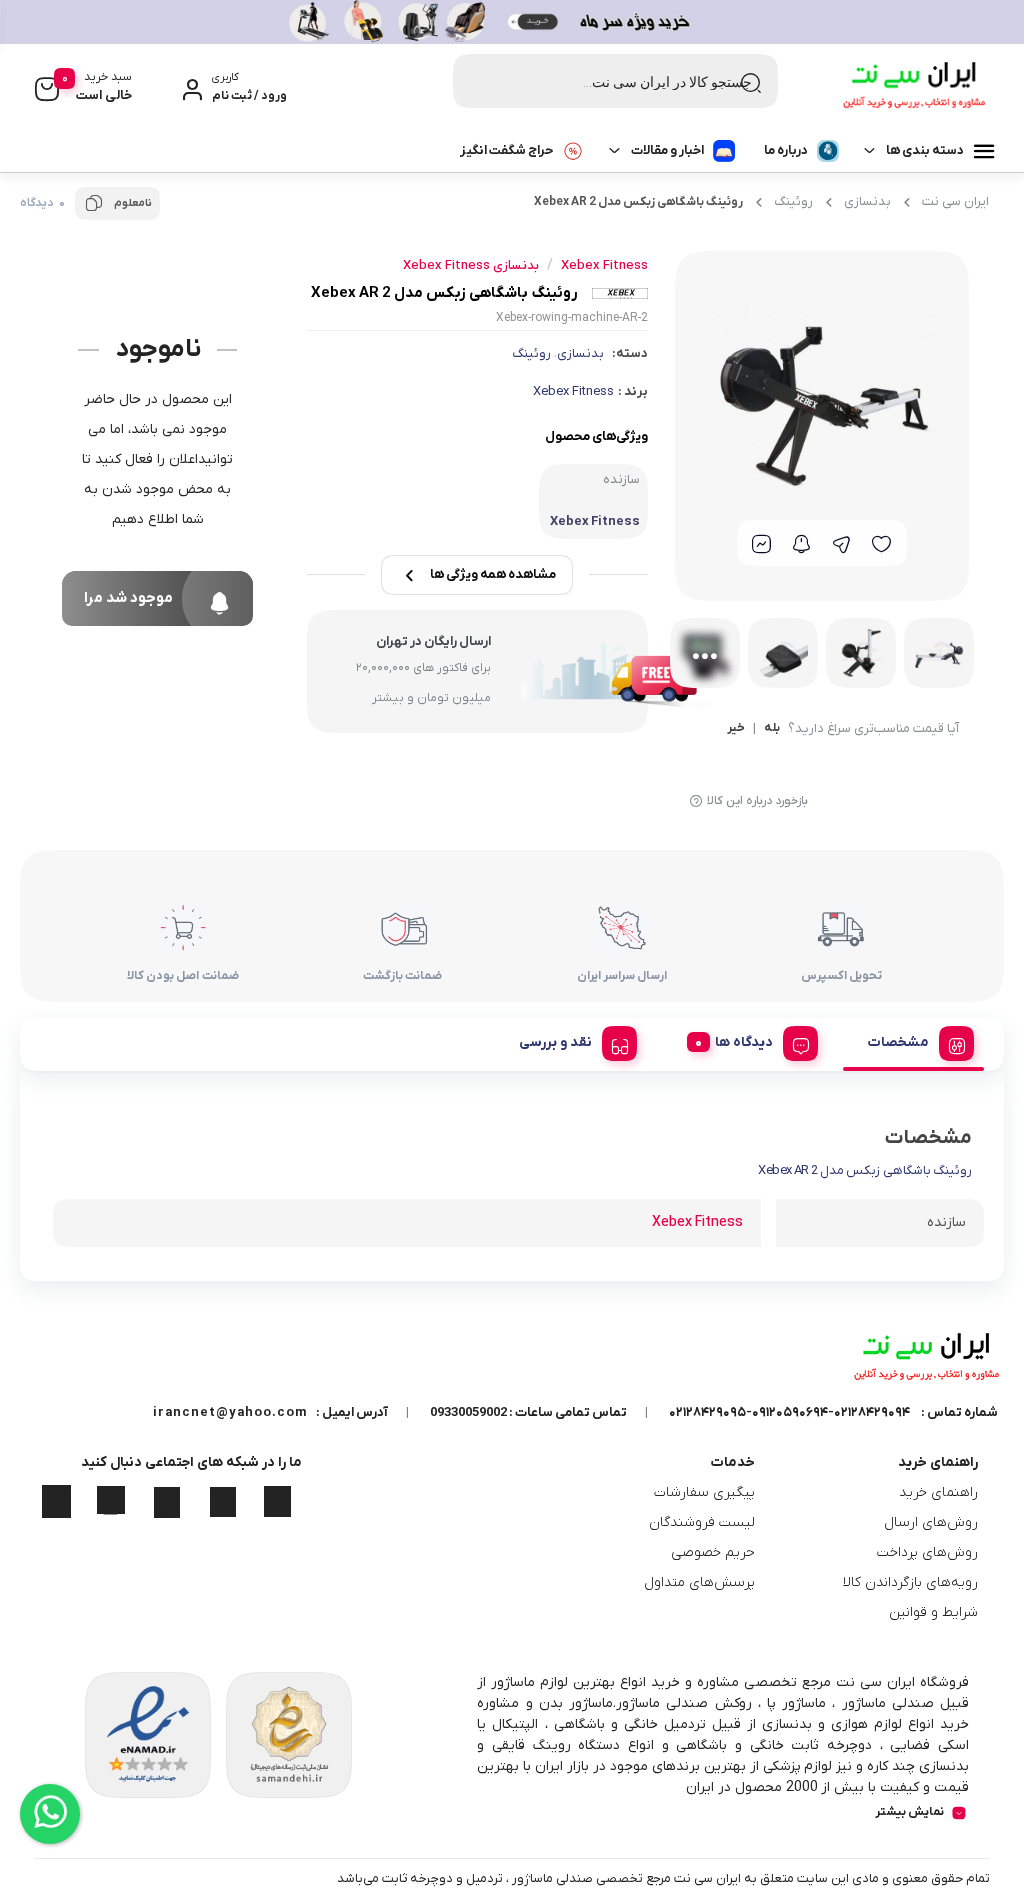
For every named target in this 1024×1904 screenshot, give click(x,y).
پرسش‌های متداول (699, 1582)
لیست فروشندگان (702, 1522)
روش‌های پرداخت (927, 1552)
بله (772, 729)
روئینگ (793, 201)
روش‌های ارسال (931, 1522)
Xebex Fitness (573, 391)
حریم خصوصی (713, 1552)
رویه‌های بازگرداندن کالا (910, 1582)
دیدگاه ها (744, 1042)
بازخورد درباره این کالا (757, 801)
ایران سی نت (955, 201)
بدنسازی (867, 201)
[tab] (913, 1040)
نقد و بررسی (555, 1042)
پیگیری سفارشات (704, 1492)
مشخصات (898, 1042)
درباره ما (786, 150)
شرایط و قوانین (933, 1612)
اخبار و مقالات (667, 150)
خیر (736, 729)
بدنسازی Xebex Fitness (471, 265)
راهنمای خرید (938, 1492)
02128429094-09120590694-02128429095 (789, 1412)
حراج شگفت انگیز (506, 150)
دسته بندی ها (925, 150)
